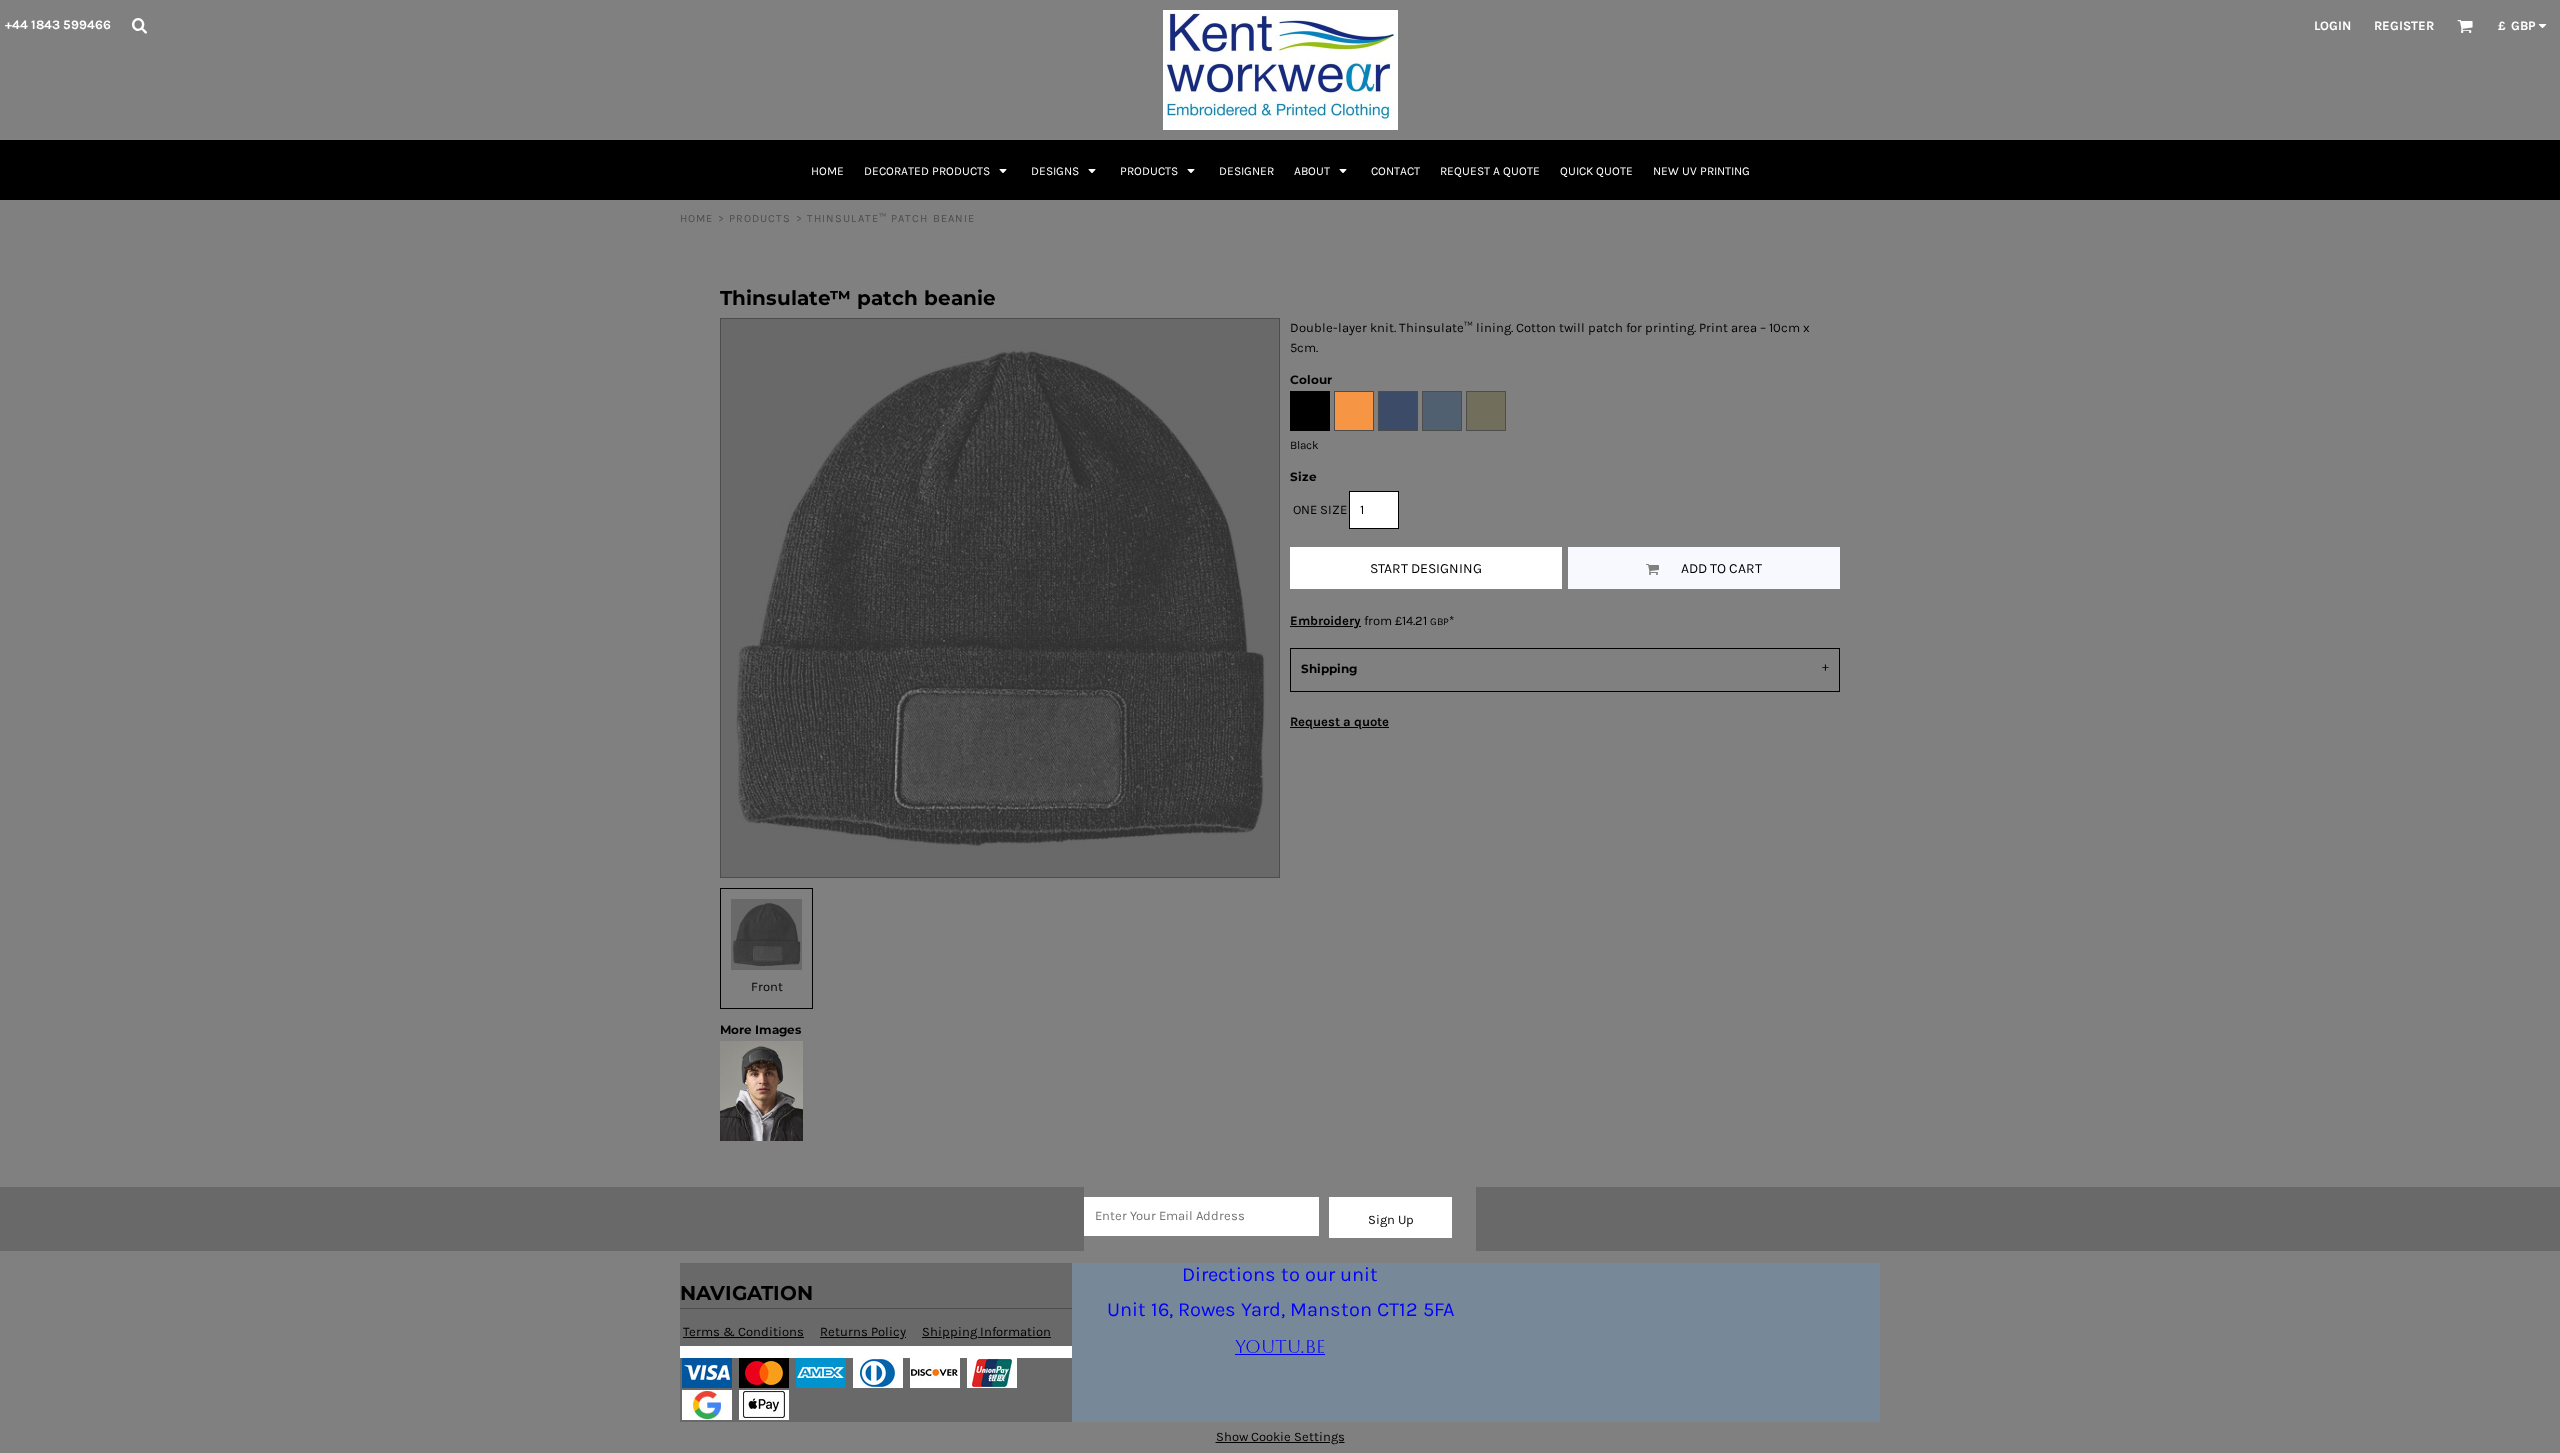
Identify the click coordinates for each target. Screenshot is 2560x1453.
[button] (139, 25)
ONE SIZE (1320, 509)
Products (760, 218)
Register (2404, 25)
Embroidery (1325, 620)
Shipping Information (986, 1331)
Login (2332, 25)
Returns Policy (863, 1331)
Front (767, 986)
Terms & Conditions (743, 1331)
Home (696, 218)
